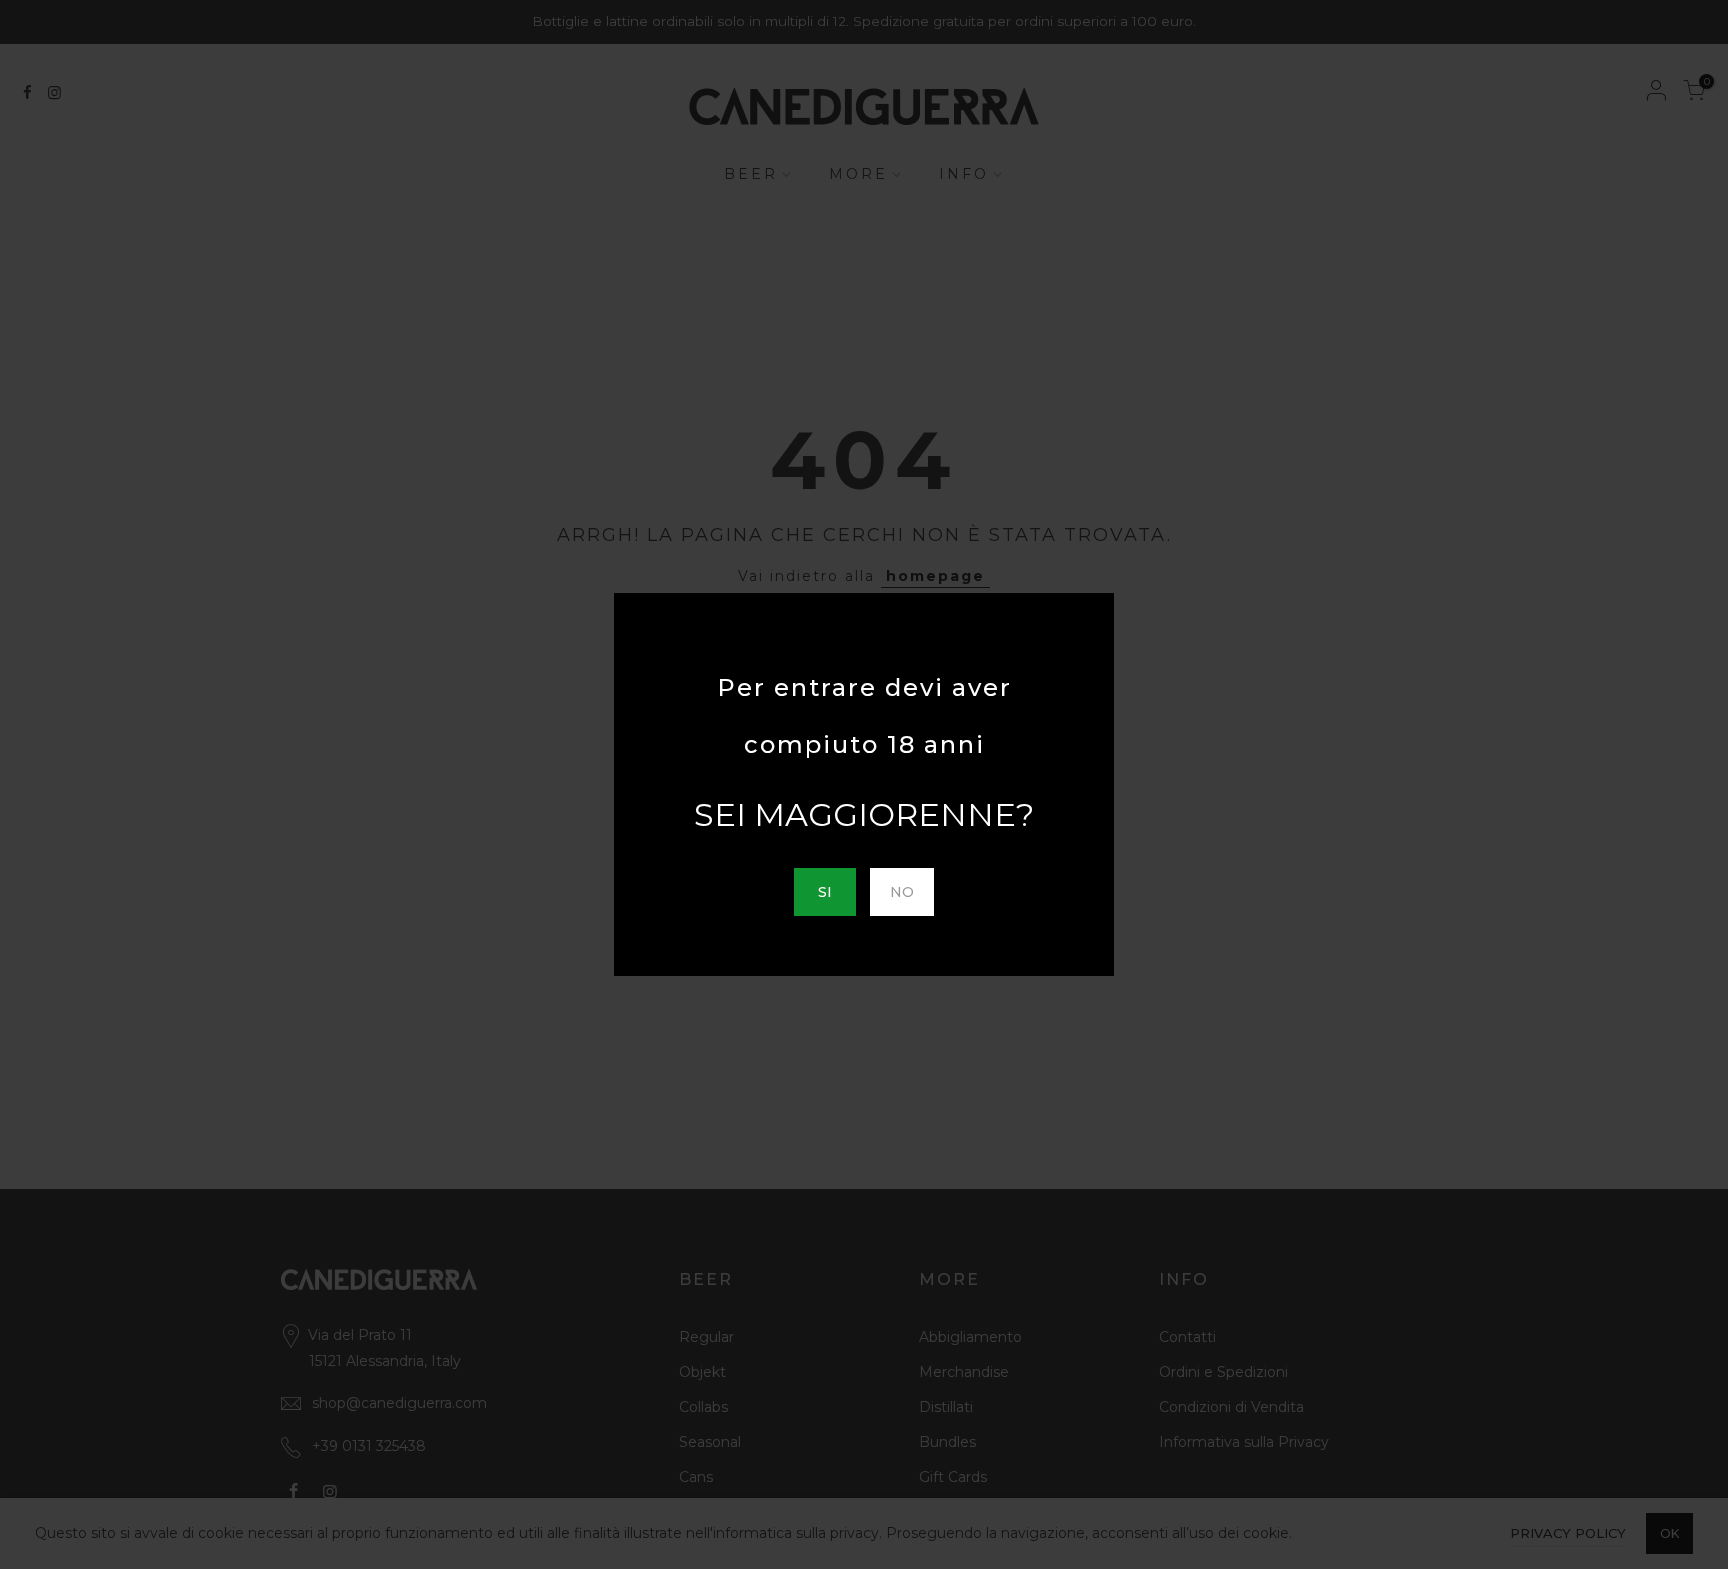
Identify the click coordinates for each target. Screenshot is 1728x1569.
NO (902, 892)
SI (825, 892)
